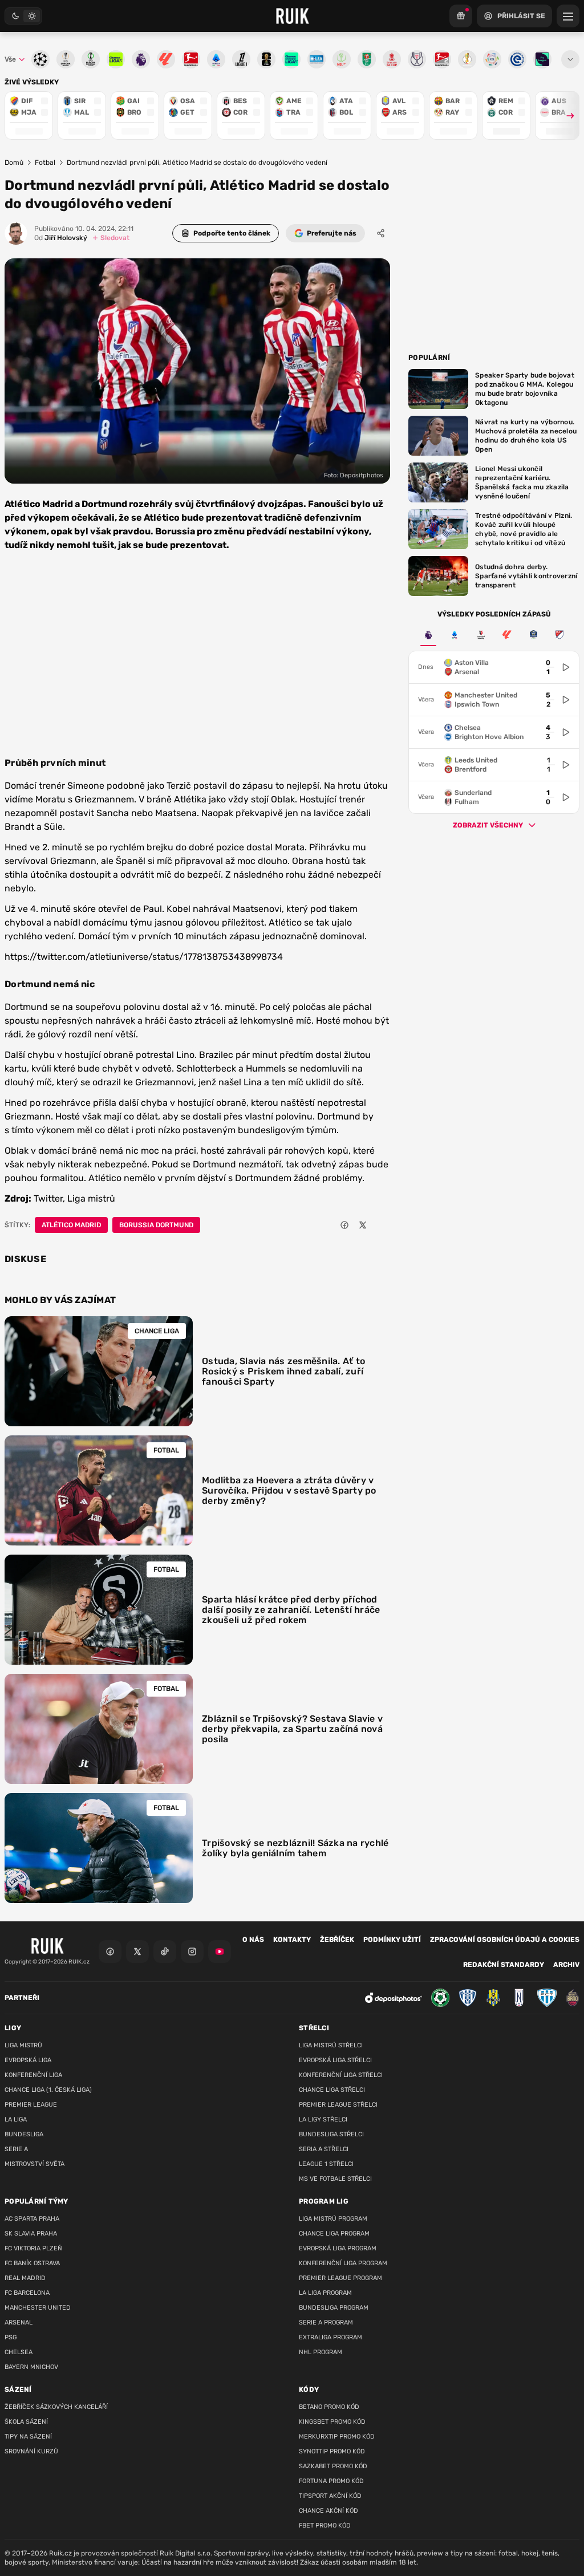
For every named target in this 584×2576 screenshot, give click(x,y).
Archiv (566, 1965)
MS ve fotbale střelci (335, 2179)
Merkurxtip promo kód (337, 2437)
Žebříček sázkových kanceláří (56, 2407)
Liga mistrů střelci (331, 2045)
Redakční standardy (504, 1965)
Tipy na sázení (28, 2437)
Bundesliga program (334, 2308)
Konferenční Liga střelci (341, 2075)
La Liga (16, 2119)
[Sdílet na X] (363, 1225)
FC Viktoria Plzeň (33, 2248)
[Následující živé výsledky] (565, 115)
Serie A (16, 2149)
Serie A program (326, 2323)
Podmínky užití (392, 1940)
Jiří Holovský (61, 238)
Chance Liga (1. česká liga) (48, 2090)
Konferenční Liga (33, 2075)
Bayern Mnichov (31, 2367)
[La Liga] (507, 635)
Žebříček (337, 1940)
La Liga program (325, 2293)
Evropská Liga (28, 2060)
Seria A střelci (324, 2149)
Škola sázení (26, 2422)
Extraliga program (330, 2337)
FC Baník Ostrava (32, 2263)
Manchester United (38, 2308)
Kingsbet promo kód (332, 2422)
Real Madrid (25, 2278)
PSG (11, 2337)
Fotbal (45, 163)
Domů (14, 163)
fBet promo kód (325, 2526)
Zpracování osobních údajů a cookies (505, 1940)
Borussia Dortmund (156, 1225)
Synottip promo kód (332, 2451)
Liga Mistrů (23, 2045)
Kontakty (292, 1940)
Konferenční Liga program (343, 2263)
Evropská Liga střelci (335, 2060)
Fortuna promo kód (331, 2481)
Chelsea (19, 2352)
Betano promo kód (329, 2407)
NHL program (321, 2352)
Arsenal (19, 2323)
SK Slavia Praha (31, 2234)
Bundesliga (24, 2134)
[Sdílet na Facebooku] (344, 1225)
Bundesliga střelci (331, 2134)
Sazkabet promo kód (333, 2466)
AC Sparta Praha (32, 2219)
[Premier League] (428, 635)
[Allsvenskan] (533, 635)
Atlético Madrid (71, 1225)
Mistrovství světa (35, 2164)
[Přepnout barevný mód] (23, 16)
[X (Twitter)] (137, 1952)
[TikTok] (165, 1952)
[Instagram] (192, 1952)
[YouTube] (220, 1952)
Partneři (22, 1998)
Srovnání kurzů (31, 2451)
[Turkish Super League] (481, 635)
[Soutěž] (461, 16)
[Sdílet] (381, 233)
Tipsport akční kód (330, 2496)
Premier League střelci (338, 2105)
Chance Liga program (334, 2234)
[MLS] (559, 635)
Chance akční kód (328, 2511)
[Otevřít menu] (570, 59)
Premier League (31, 2105)
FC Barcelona (27, 2293)
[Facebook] (110, 1952)
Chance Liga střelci (332, 2090)
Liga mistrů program (333, 2219)
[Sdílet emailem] (381, 1225)
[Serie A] (455, 635)
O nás (253, 1940)
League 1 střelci (326, 2164)
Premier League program (340, 2278)
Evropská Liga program (338, 2248)
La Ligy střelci (323, 2119)
